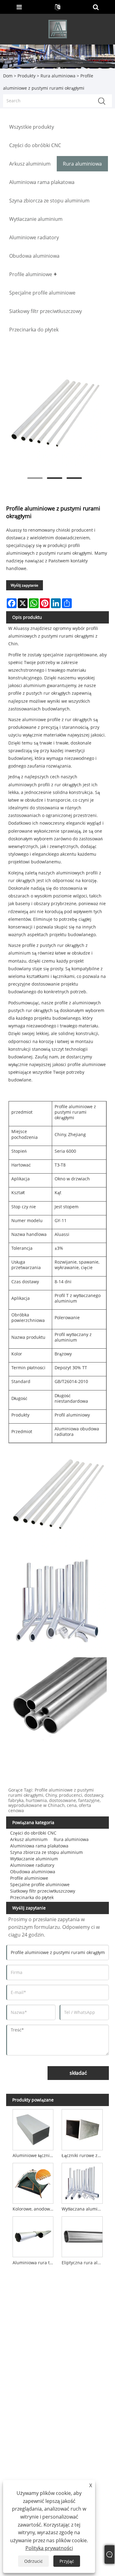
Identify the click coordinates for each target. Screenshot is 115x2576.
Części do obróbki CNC (33, 1833)
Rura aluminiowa (58, 76)
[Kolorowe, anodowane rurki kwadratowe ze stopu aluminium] (33, 2182)
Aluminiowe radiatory (32, 1865)
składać (78, 2073)
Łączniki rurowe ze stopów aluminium (83, 2155)
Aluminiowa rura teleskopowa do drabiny (34, 2263)
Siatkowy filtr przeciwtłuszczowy (43, 1891)
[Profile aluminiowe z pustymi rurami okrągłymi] (54, 418)
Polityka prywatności (49, 2548)
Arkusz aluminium (29, 1839)
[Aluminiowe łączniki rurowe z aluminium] (33, 2129)
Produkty (27, 76)
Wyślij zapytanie (25, 585)
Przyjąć (67, 2561)
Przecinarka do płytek (32, 1897)
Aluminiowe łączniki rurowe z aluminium (34, 2155)
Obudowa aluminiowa (33, 1872)
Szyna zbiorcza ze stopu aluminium (46, 1852)
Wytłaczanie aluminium (34, 1859)
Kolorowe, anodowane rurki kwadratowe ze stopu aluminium (34, 2209)
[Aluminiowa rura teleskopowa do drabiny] (33, 2236)
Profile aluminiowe (29, 1878)
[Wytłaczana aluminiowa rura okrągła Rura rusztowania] (82, 2182)
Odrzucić (33, 2561)
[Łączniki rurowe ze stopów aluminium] (82, 2129)
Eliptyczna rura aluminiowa (83, 2263)
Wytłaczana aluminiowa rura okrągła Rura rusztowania (83, 2209)
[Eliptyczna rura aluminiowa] (82, 2236)
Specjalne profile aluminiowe (40, 1884)
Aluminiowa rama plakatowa (39, 1846)
